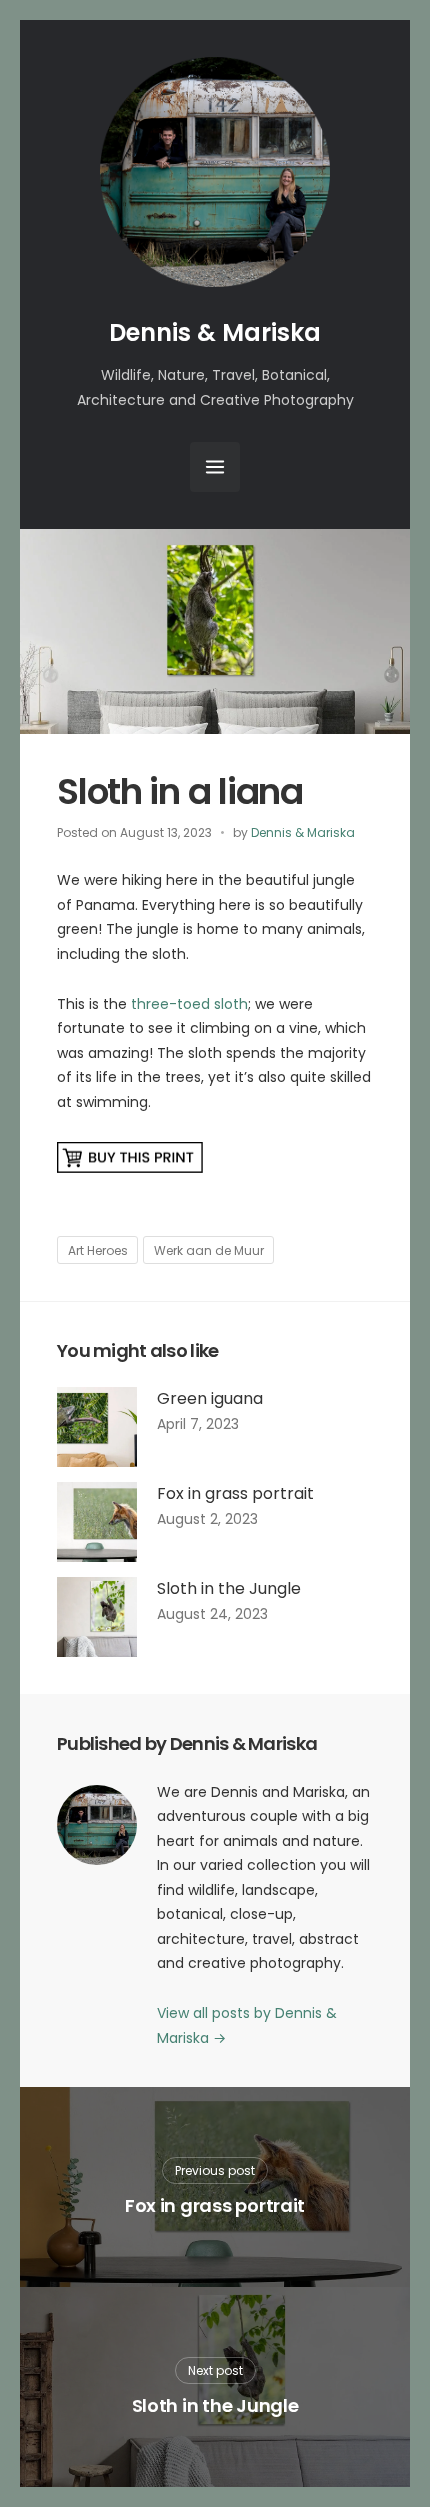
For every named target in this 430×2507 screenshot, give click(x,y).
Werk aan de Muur (209, 1250)
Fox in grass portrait (235, 1493)
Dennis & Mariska (215, 332)
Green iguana (210, 1398)
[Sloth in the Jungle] (97, 1617)
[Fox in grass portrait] (97, 1522)
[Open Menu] (215, 467)
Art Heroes (98, 1250)
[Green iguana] (97, 1427)
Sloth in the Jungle (229, 1588)
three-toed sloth (189, 1004)
